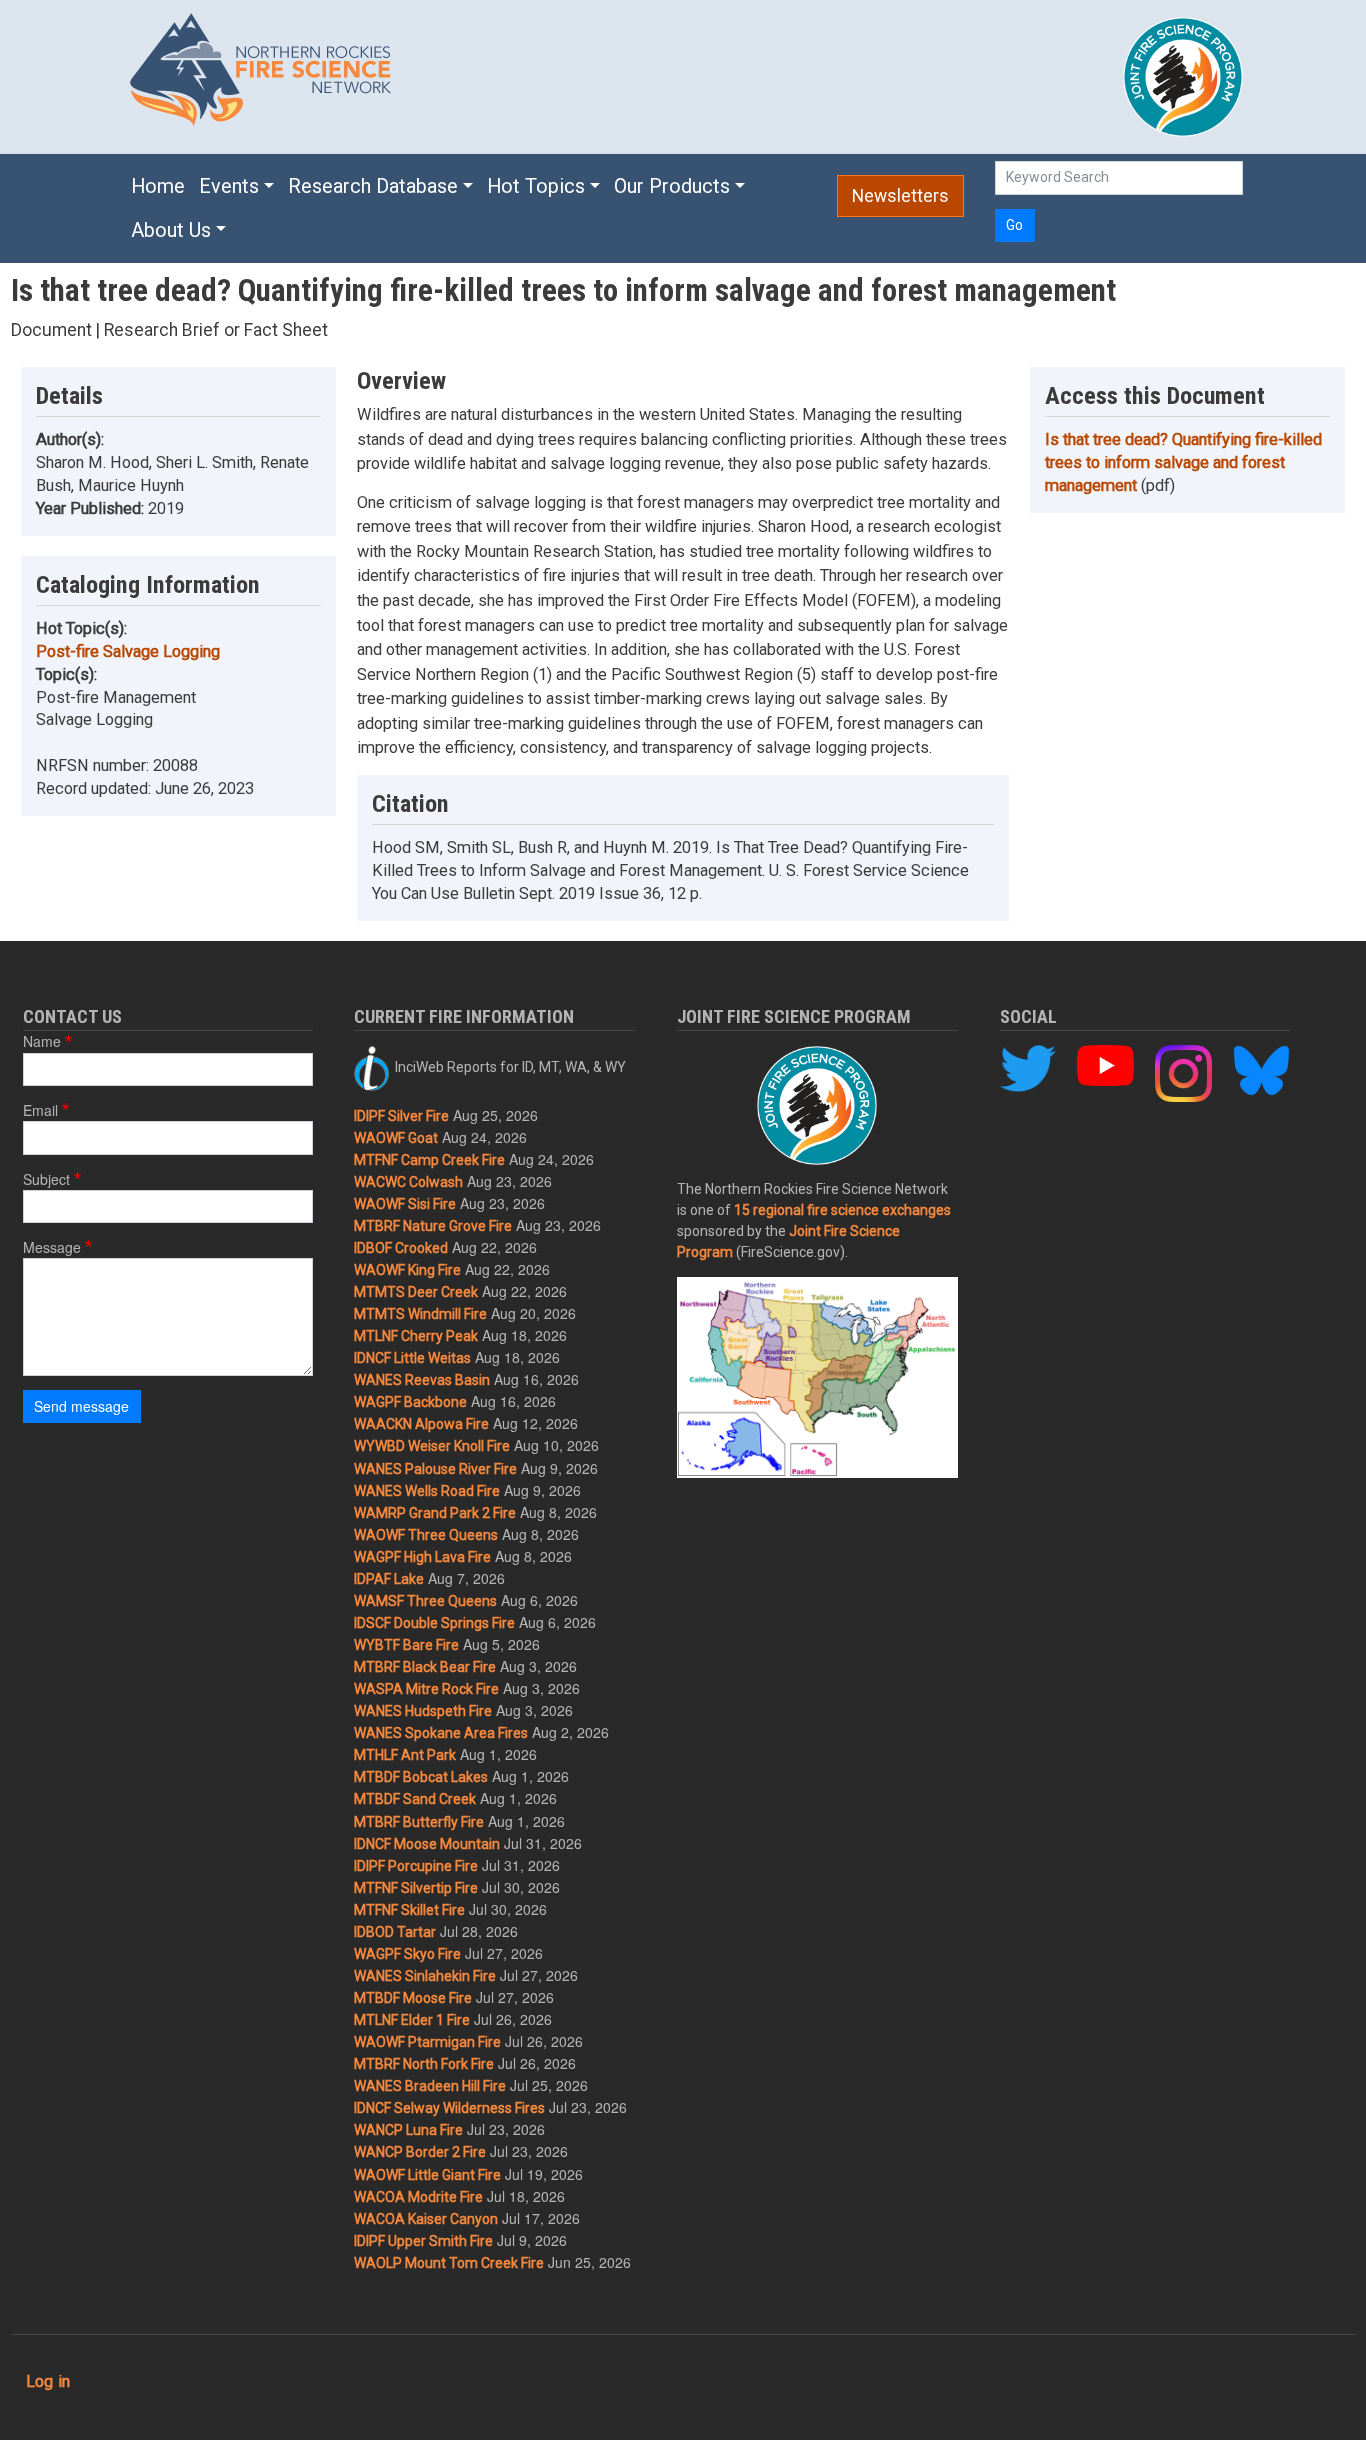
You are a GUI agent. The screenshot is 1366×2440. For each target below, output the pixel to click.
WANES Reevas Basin (422, 1380)
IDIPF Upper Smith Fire (423, 2241)
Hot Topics (536, 186)
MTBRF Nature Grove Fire (433, 1226)
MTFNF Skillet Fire (409, 1910)
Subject (46, 1179)
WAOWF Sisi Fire (405, 1204)
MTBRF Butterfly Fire (419, 1822)
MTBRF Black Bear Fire (425, 1667)
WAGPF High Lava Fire (422, 1557)
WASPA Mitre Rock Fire (426, 1689)
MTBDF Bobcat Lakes (421, 1777)
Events (229, 186)
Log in (48, 2381)
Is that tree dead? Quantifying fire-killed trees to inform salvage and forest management (1183, 462)
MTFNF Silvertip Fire (416, 1888)
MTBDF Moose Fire (413, 1998)
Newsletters (900, 196)
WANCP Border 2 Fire (420, 2152)
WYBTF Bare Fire (406, 1645)
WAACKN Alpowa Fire (421, 1424)
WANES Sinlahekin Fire (425, 1976)
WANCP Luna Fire (408, 2130)
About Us (171, 230)
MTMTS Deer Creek (416, 1292)
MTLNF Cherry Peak (416, 1336)
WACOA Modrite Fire (418, 2197)
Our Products (672, 186)
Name (42, 1041)
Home (158, 186)
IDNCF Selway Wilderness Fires (449, 2108)
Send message (81, 1406)
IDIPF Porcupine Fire (416, 1866)
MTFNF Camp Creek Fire (429, 1160)
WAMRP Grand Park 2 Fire (435, 1513)
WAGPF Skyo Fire (407, 1954)
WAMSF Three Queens (425, 1601)
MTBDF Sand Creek (415, 1799)
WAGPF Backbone (410, 1402)
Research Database (373, 186)
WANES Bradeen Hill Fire (430, 2086)
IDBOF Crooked (401, 1248)
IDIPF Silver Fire (401, 1116)
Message (52, 1247)
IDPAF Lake (389, 1579)
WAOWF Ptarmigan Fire (427, 2042)
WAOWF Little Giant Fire (427, 2175)
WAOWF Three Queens (426, 1535)
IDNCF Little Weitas (412, 1358)
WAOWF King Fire (407, 1270)
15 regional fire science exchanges (842, 1210)
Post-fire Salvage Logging (128, 651)
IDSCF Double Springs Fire (434, 1623)
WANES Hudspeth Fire (423, 1711)
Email (40, 1110)
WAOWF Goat (396, 1138)
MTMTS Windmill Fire (420, 1314)
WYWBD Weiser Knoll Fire (432, 1446)
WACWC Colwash (408, 1182)
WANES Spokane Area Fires (441, 1733)
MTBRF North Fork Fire (424, 2064)
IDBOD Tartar (395, 1932)
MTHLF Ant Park (405, 1755)
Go (1014, 225)
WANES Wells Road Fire (427, 1491)
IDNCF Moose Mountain (427, 1844)
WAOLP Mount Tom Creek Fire (449, 2263)
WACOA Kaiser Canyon (426, 2219)
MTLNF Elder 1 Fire (412, 2020)
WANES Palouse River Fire (435, 1469)
